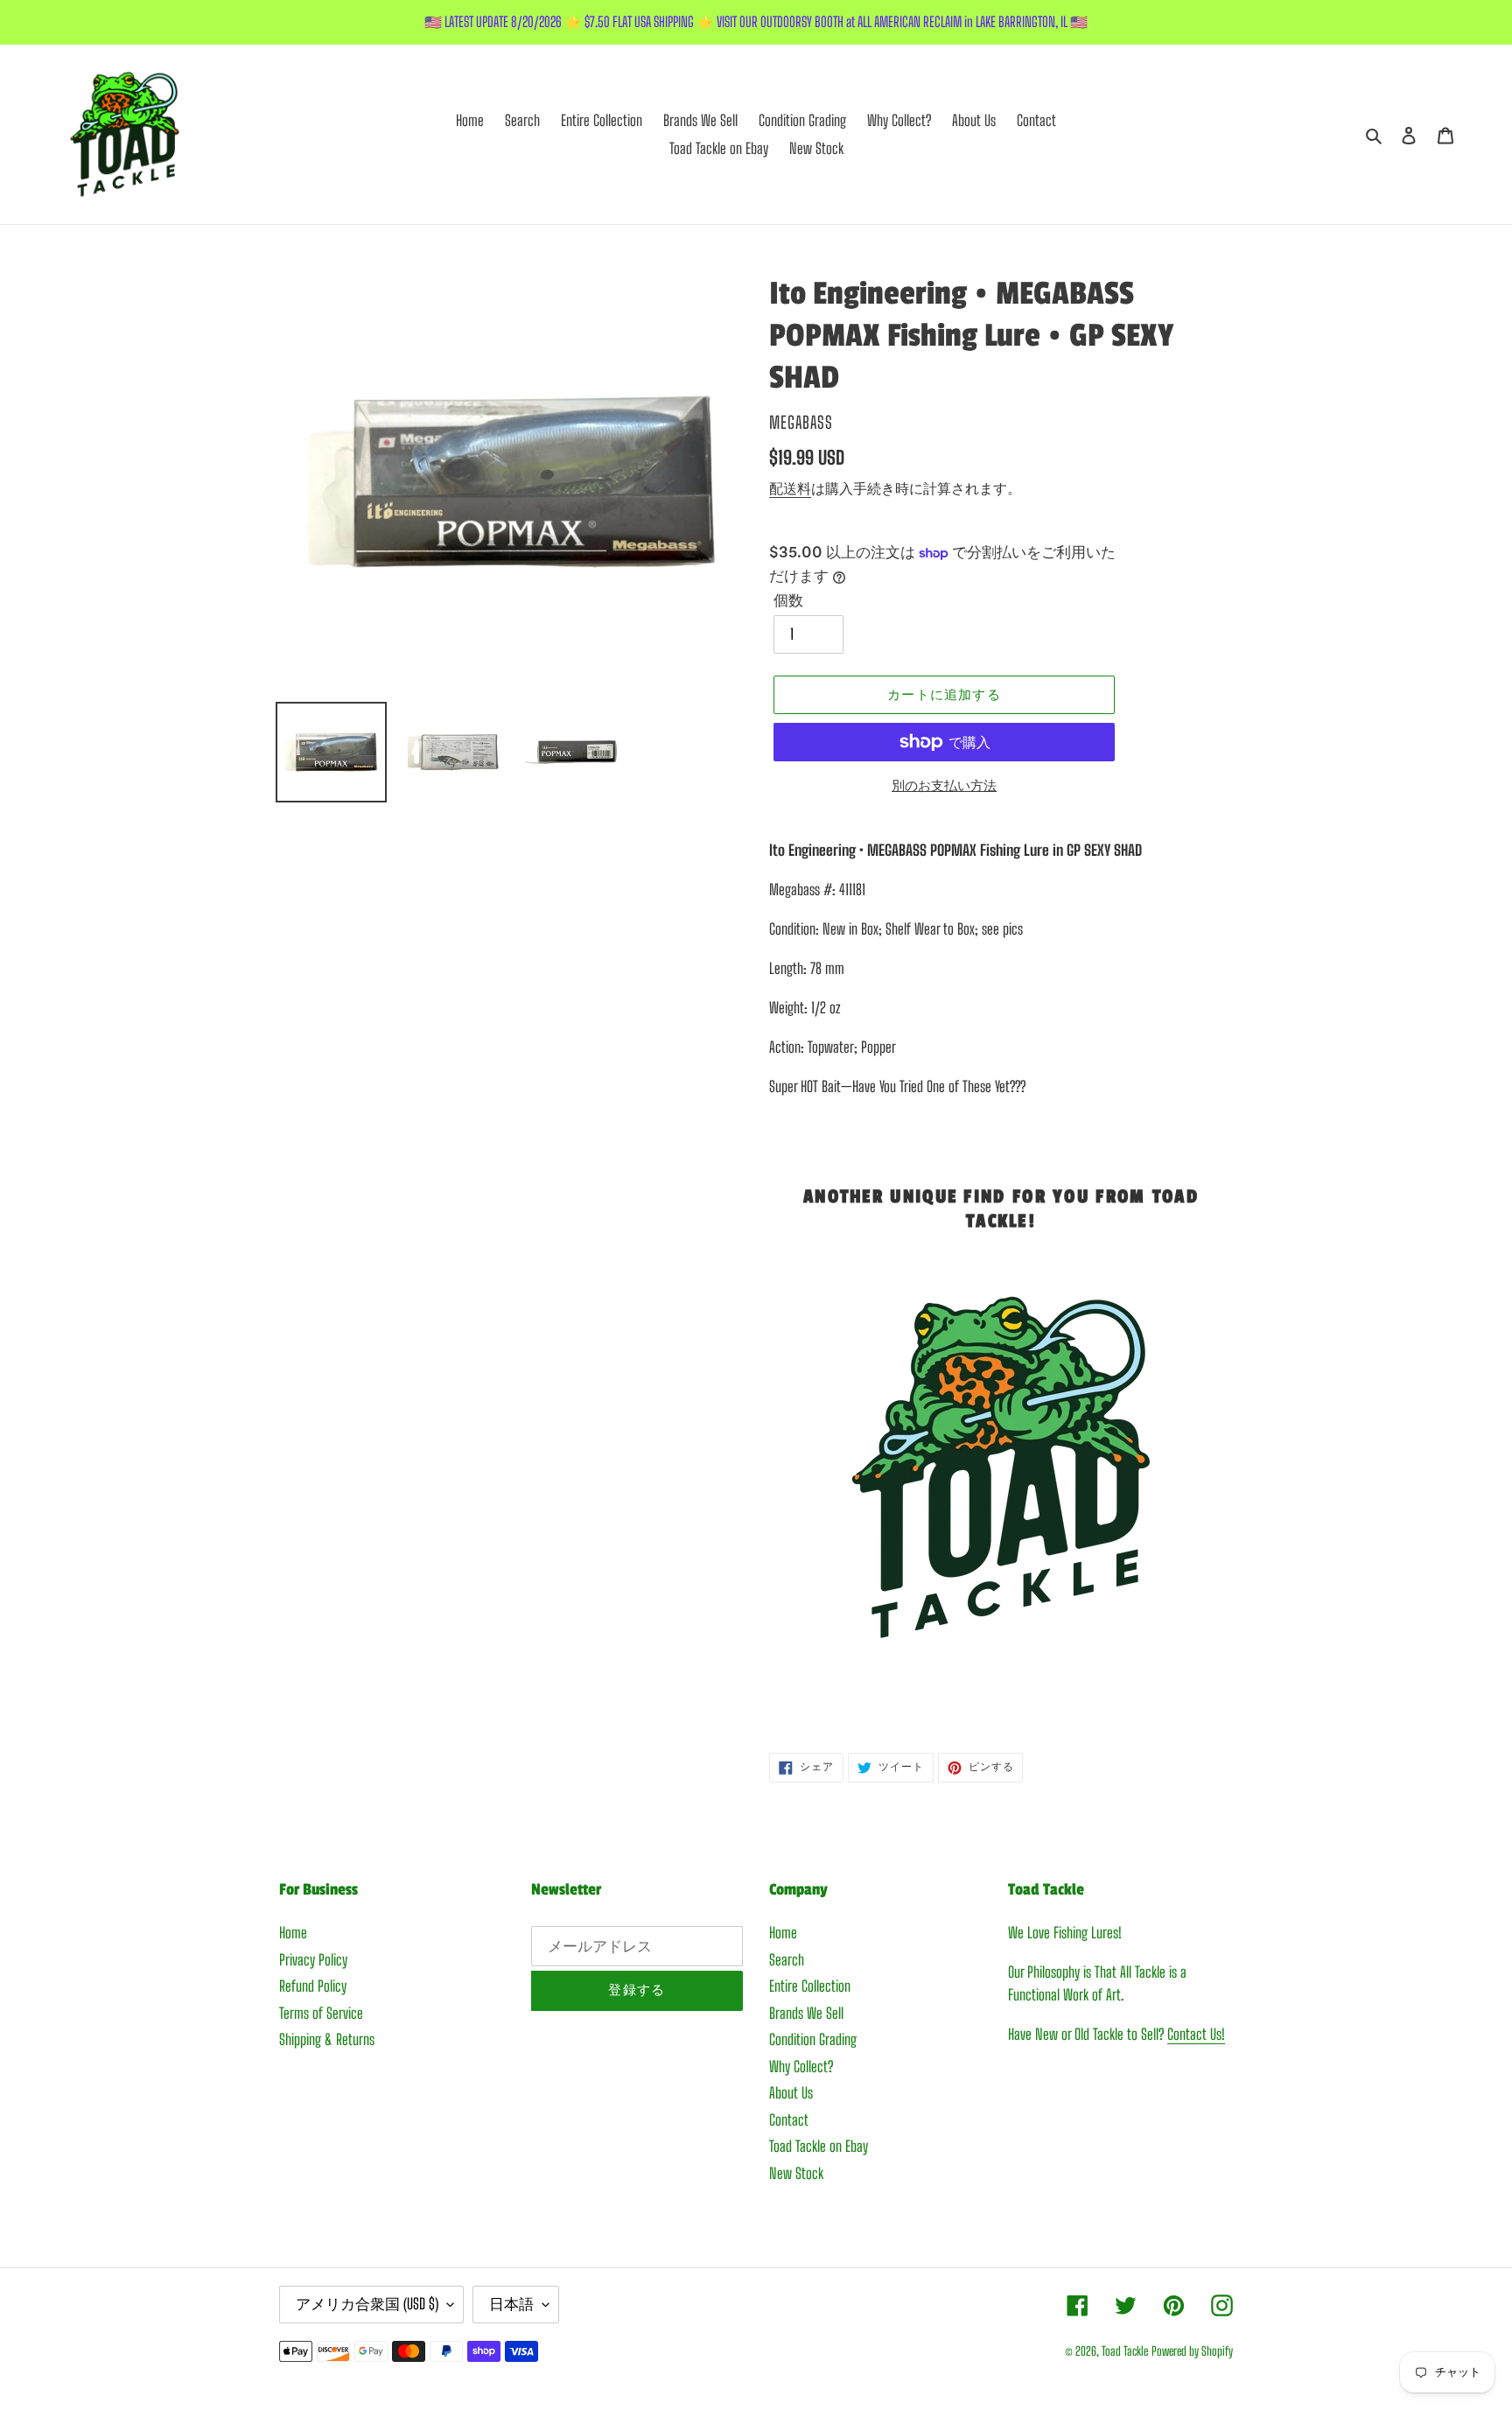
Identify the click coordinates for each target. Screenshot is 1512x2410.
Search (787, 1960)
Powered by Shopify (1192, 2351)
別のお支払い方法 (944, 785)
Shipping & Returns (327, 2039)
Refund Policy (313, 1986)
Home (293, 1933)
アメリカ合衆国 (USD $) (367, 2304)
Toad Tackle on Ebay (819, 2146)
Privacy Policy (313, 1960)
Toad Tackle (1125, 2351)
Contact (789, 2120)
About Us (791, 2093)
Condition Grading (813, 2039)
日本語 (511, 2304)
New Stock (796, 2173)
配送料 (790, 488)
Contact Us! (1196, 2034)
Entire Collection (810, 1986)
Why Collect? (801, 2067)
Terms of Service (321, 2013)
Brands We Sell (806, 2013)
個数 (788, 600)
